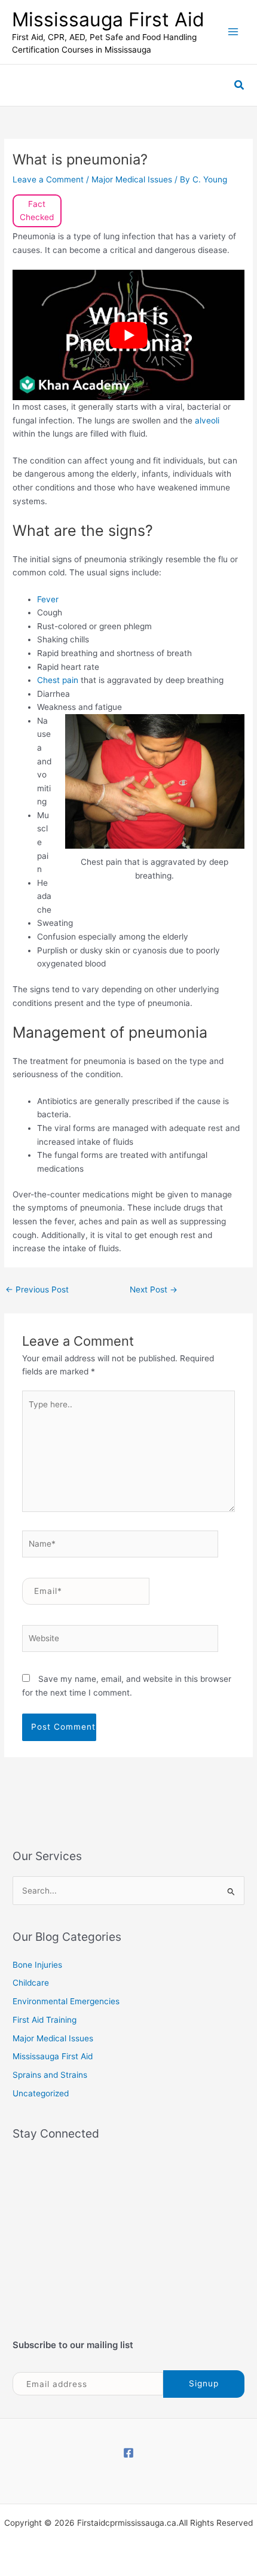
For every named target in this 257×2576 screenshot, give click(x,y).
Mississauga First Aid (108, 19)
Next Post (154, 1289)
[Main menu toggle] (233, 32)
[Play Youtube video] (128, 335)
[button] (240, 85)
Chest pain (58, 680)
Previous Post (37, 1289)
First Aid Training (45, 2020)
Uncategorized (41, 2093)
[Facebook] (128, 2453)
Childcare (31, 1983)
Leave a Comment (48, 179)
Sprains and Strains (50, 2075)
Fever (48, 599)
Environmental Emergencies (66, 2001)
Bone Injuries (37, 1965)
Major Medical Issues (132, 179)
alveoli (207, 420)
